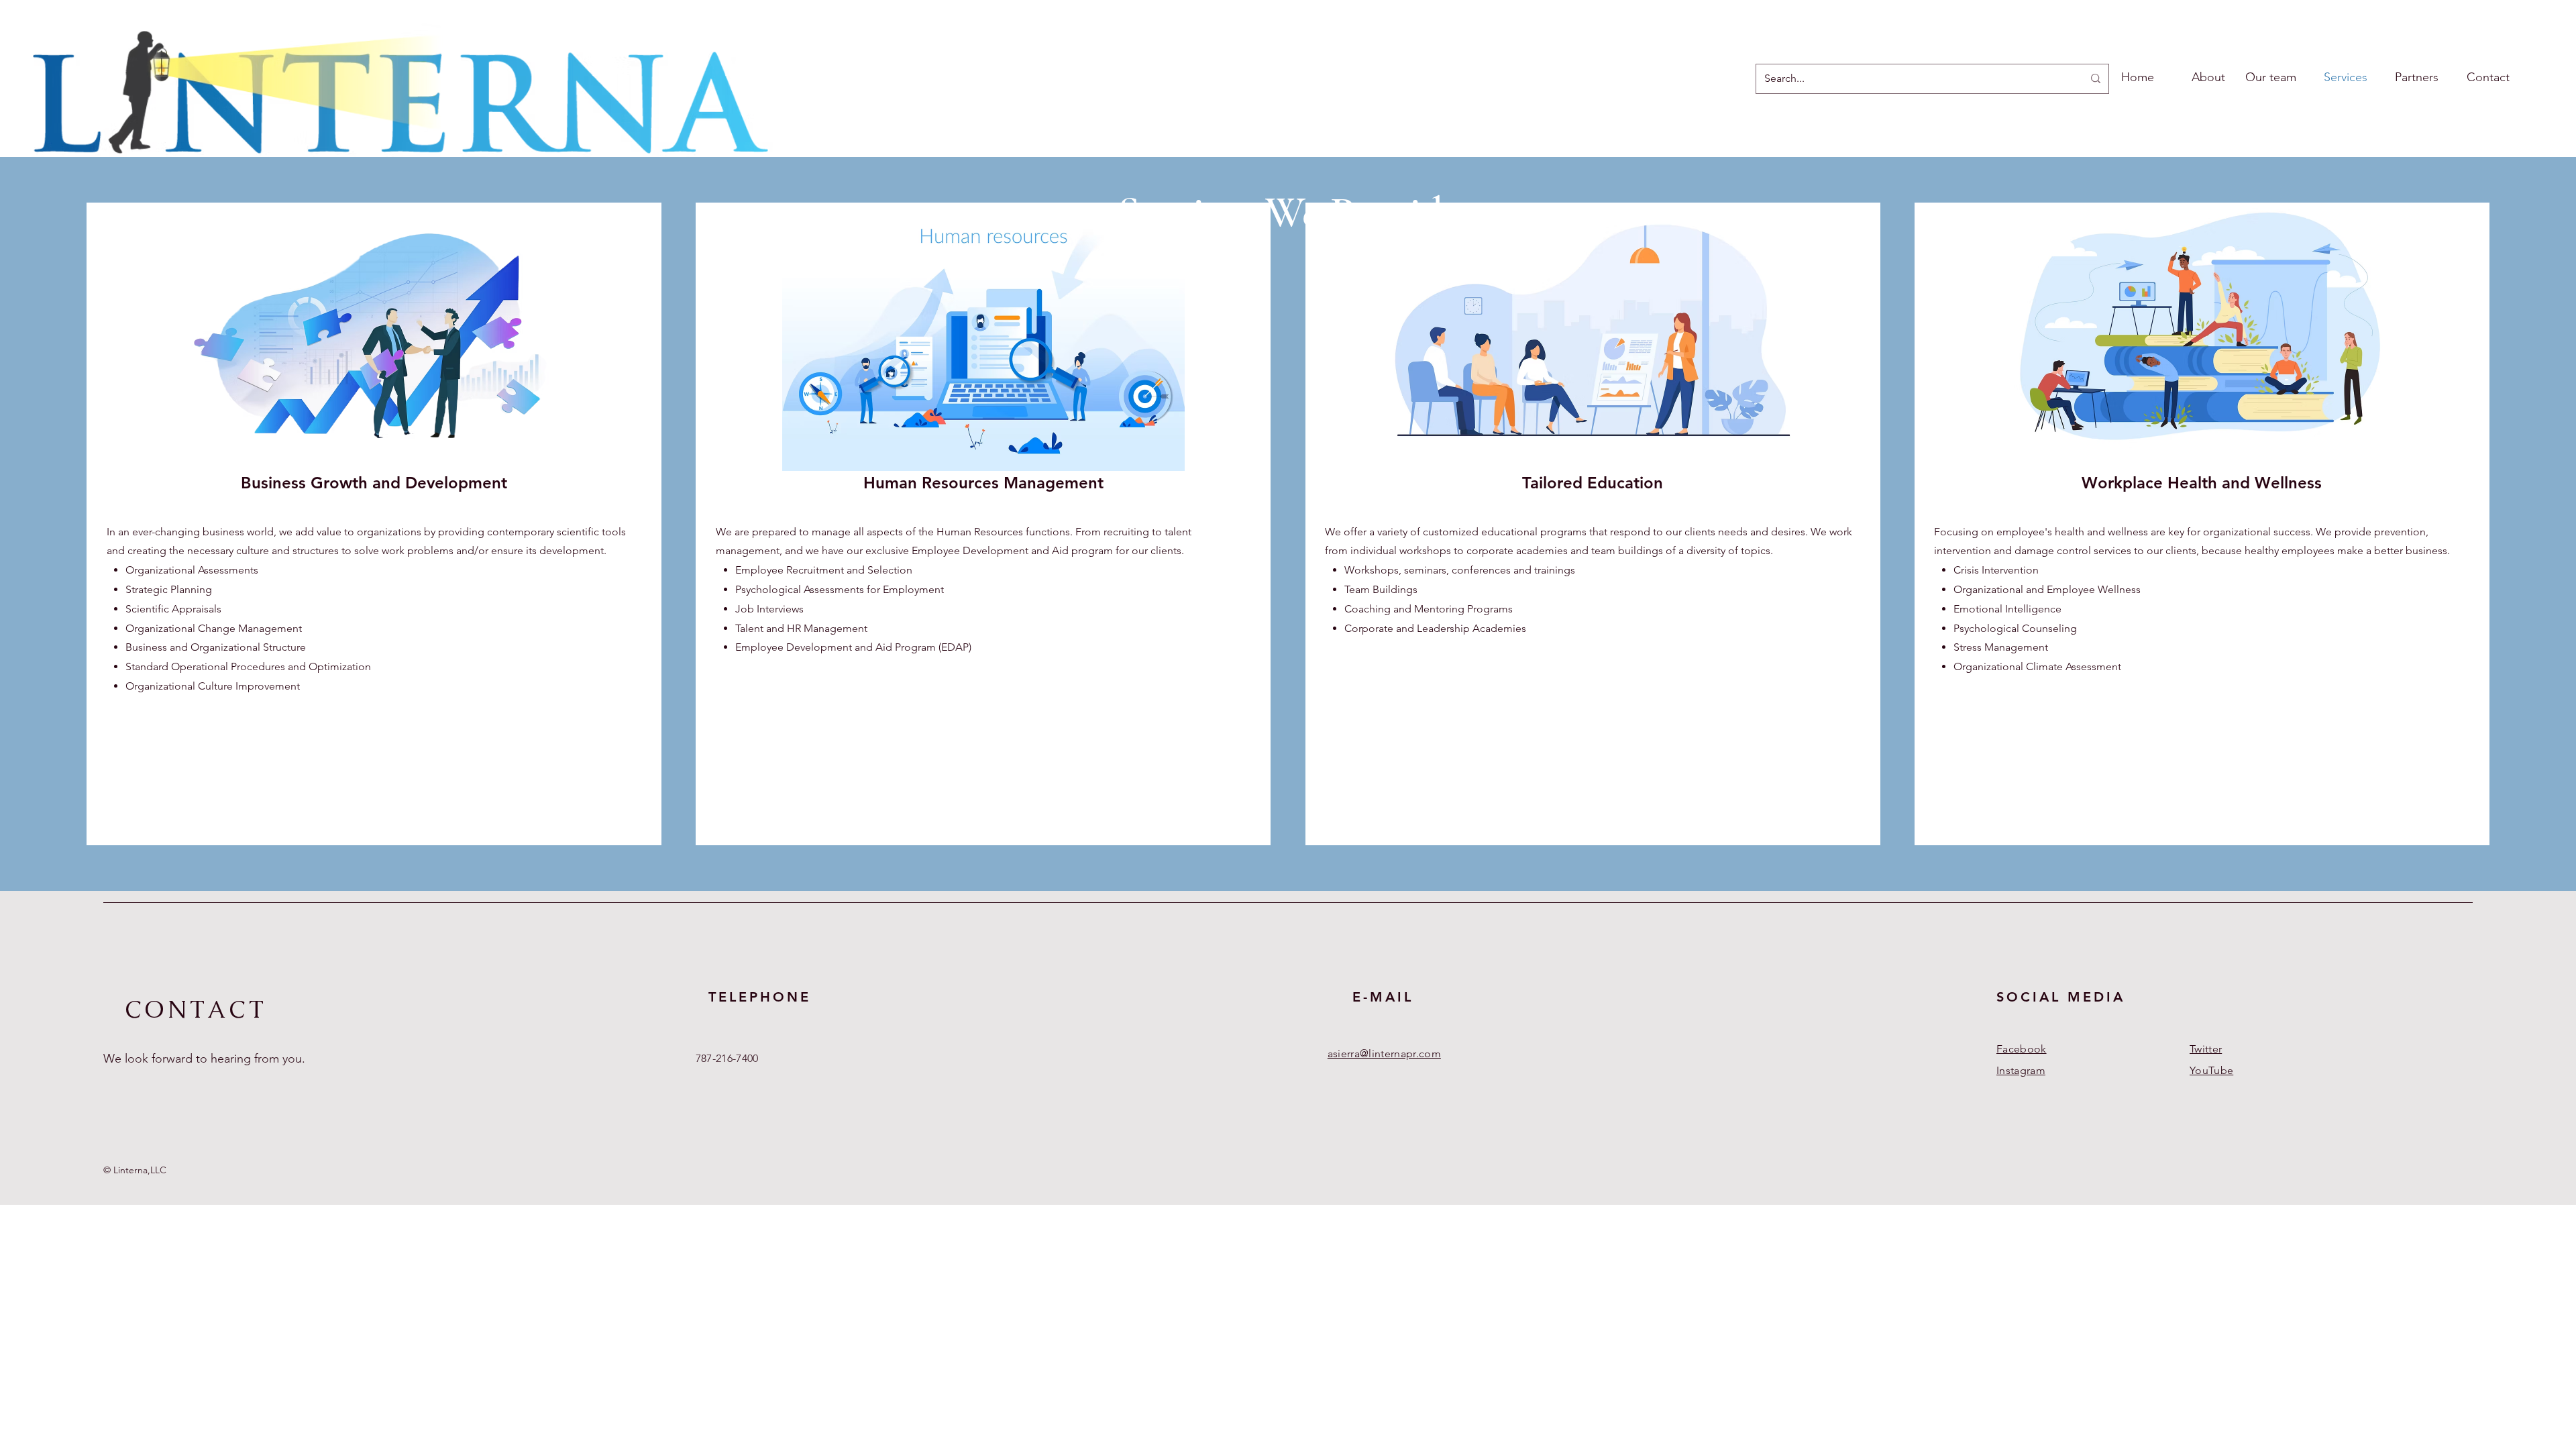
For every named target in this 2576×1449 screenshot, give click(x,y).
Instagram (2021, 1070)
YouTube (2211, 1070)
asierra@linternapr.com (1384, 1054)
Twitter (2206, 1049)
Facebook (2022, 1049)
